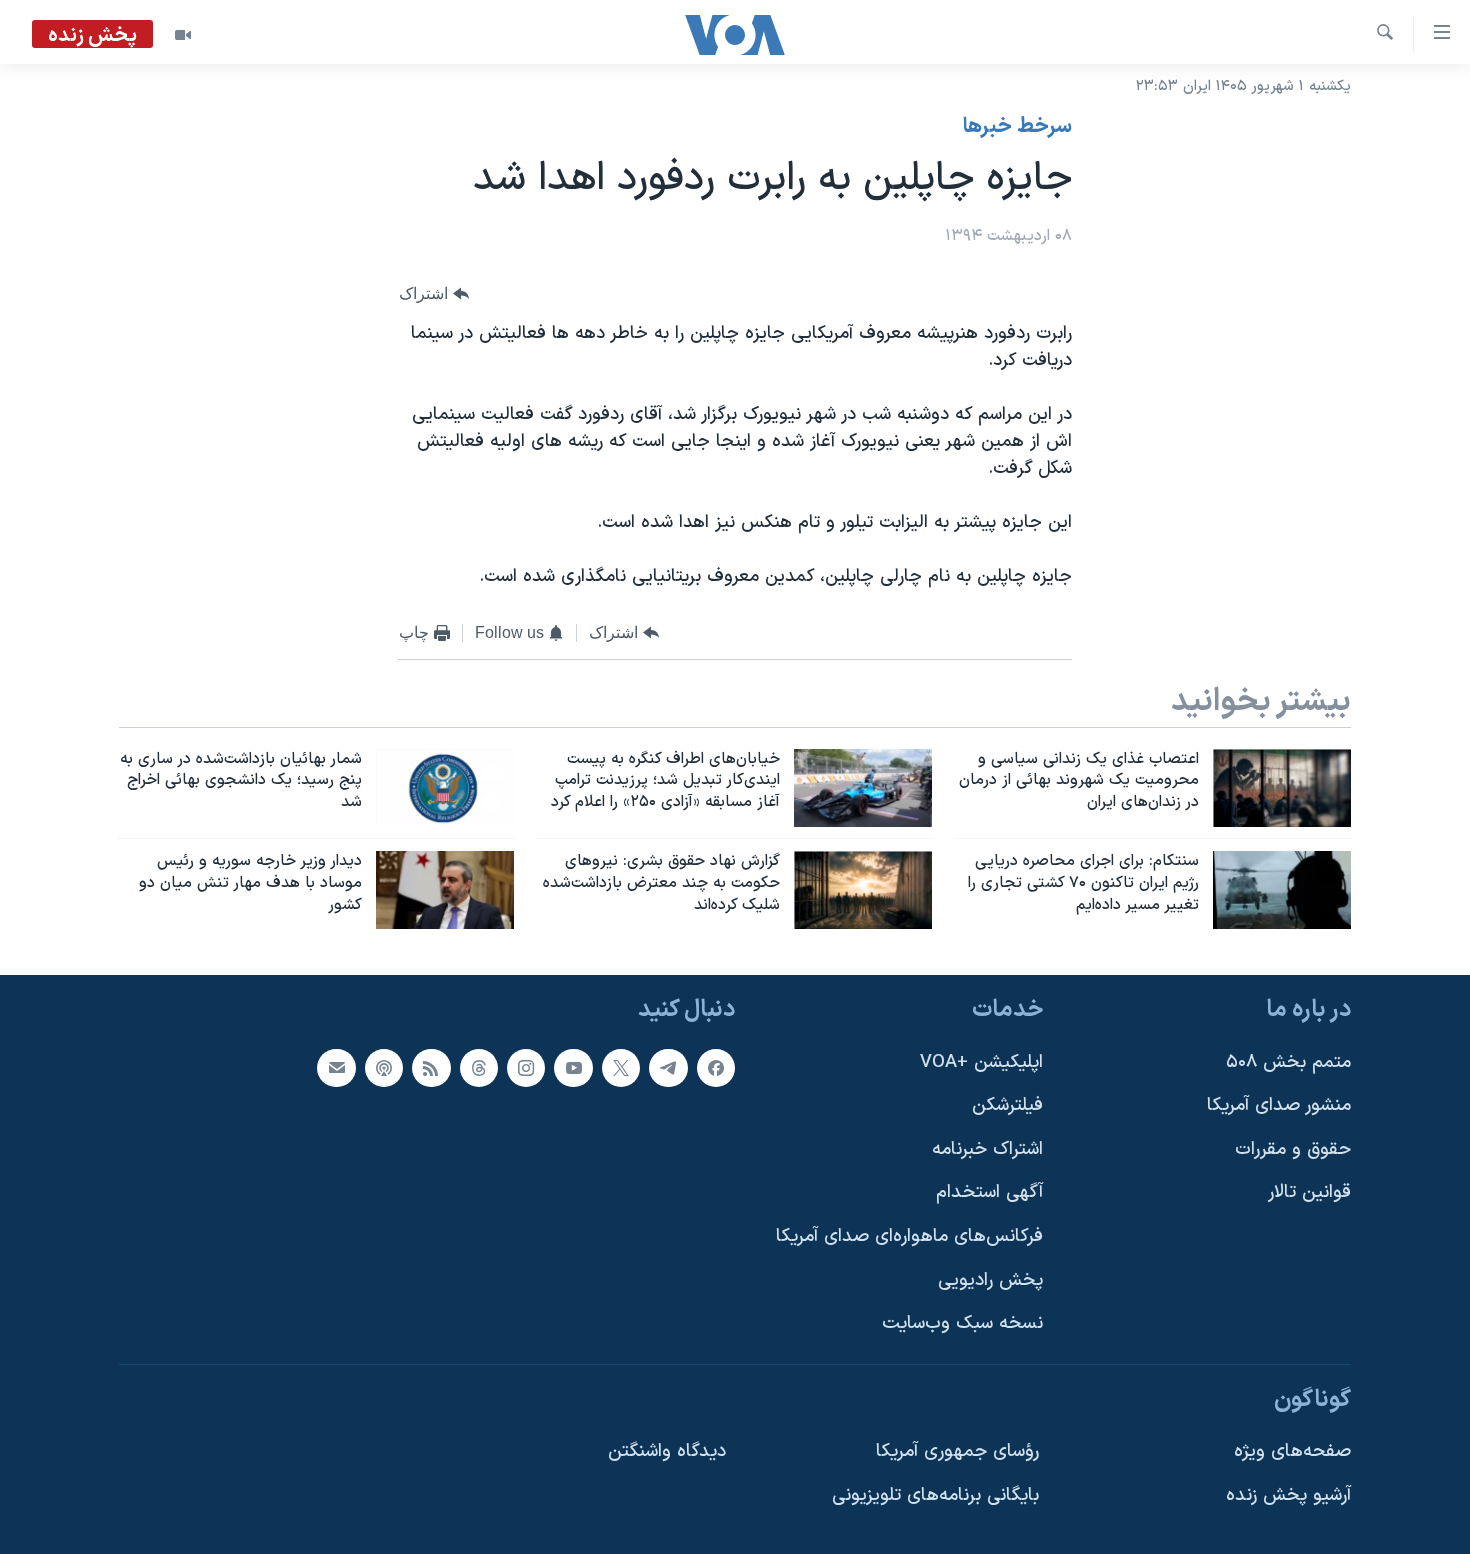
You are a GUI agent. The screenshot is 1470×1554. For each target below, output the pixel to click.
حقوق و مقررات (1293, 1149)
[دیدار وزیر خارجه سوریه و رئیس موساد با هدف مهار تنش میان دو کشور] (445, 890)
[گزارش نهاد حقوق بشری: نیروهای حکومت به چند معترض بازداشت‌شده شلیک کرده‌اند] (863, 890)
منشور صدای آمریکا (1279, 1105)
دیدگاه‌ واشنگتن (667, 1451)
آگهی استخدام (989, 1192)
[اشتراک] (336, 1067)
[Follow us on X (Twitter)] (621, 1067)
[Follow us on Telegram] (668, 1067)
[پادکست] (384, 1067)
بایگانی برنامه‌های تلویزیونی (935, 1495)
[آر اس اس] (431, 1067)
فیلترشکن (1007, 1105)
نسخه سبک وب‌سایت (962, 1323)
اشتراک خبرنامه (987, 1149)
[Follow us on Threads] (479, 1067)
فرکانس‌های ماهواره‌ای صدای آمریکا (909, 1236)
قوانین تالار (1309, 1192)
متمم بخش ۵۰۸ (1288, 1061)
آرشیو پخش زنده (1288, 1495)
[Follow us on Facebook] (716, 1067)
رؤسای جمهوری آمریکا (957, 1451)
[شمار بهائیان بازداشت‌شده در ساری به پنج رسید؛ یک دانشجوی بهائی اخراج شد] (445, 788)
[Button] (434, 294)
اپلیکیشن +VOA (981, 1061)
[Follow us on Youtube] (573, 1067)
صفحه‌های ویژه (1292, 1451)
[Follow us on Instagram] (526, 1067)
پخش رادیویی (990, 1280)
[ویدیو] (183, 35)
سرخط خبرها (1017, 127)
